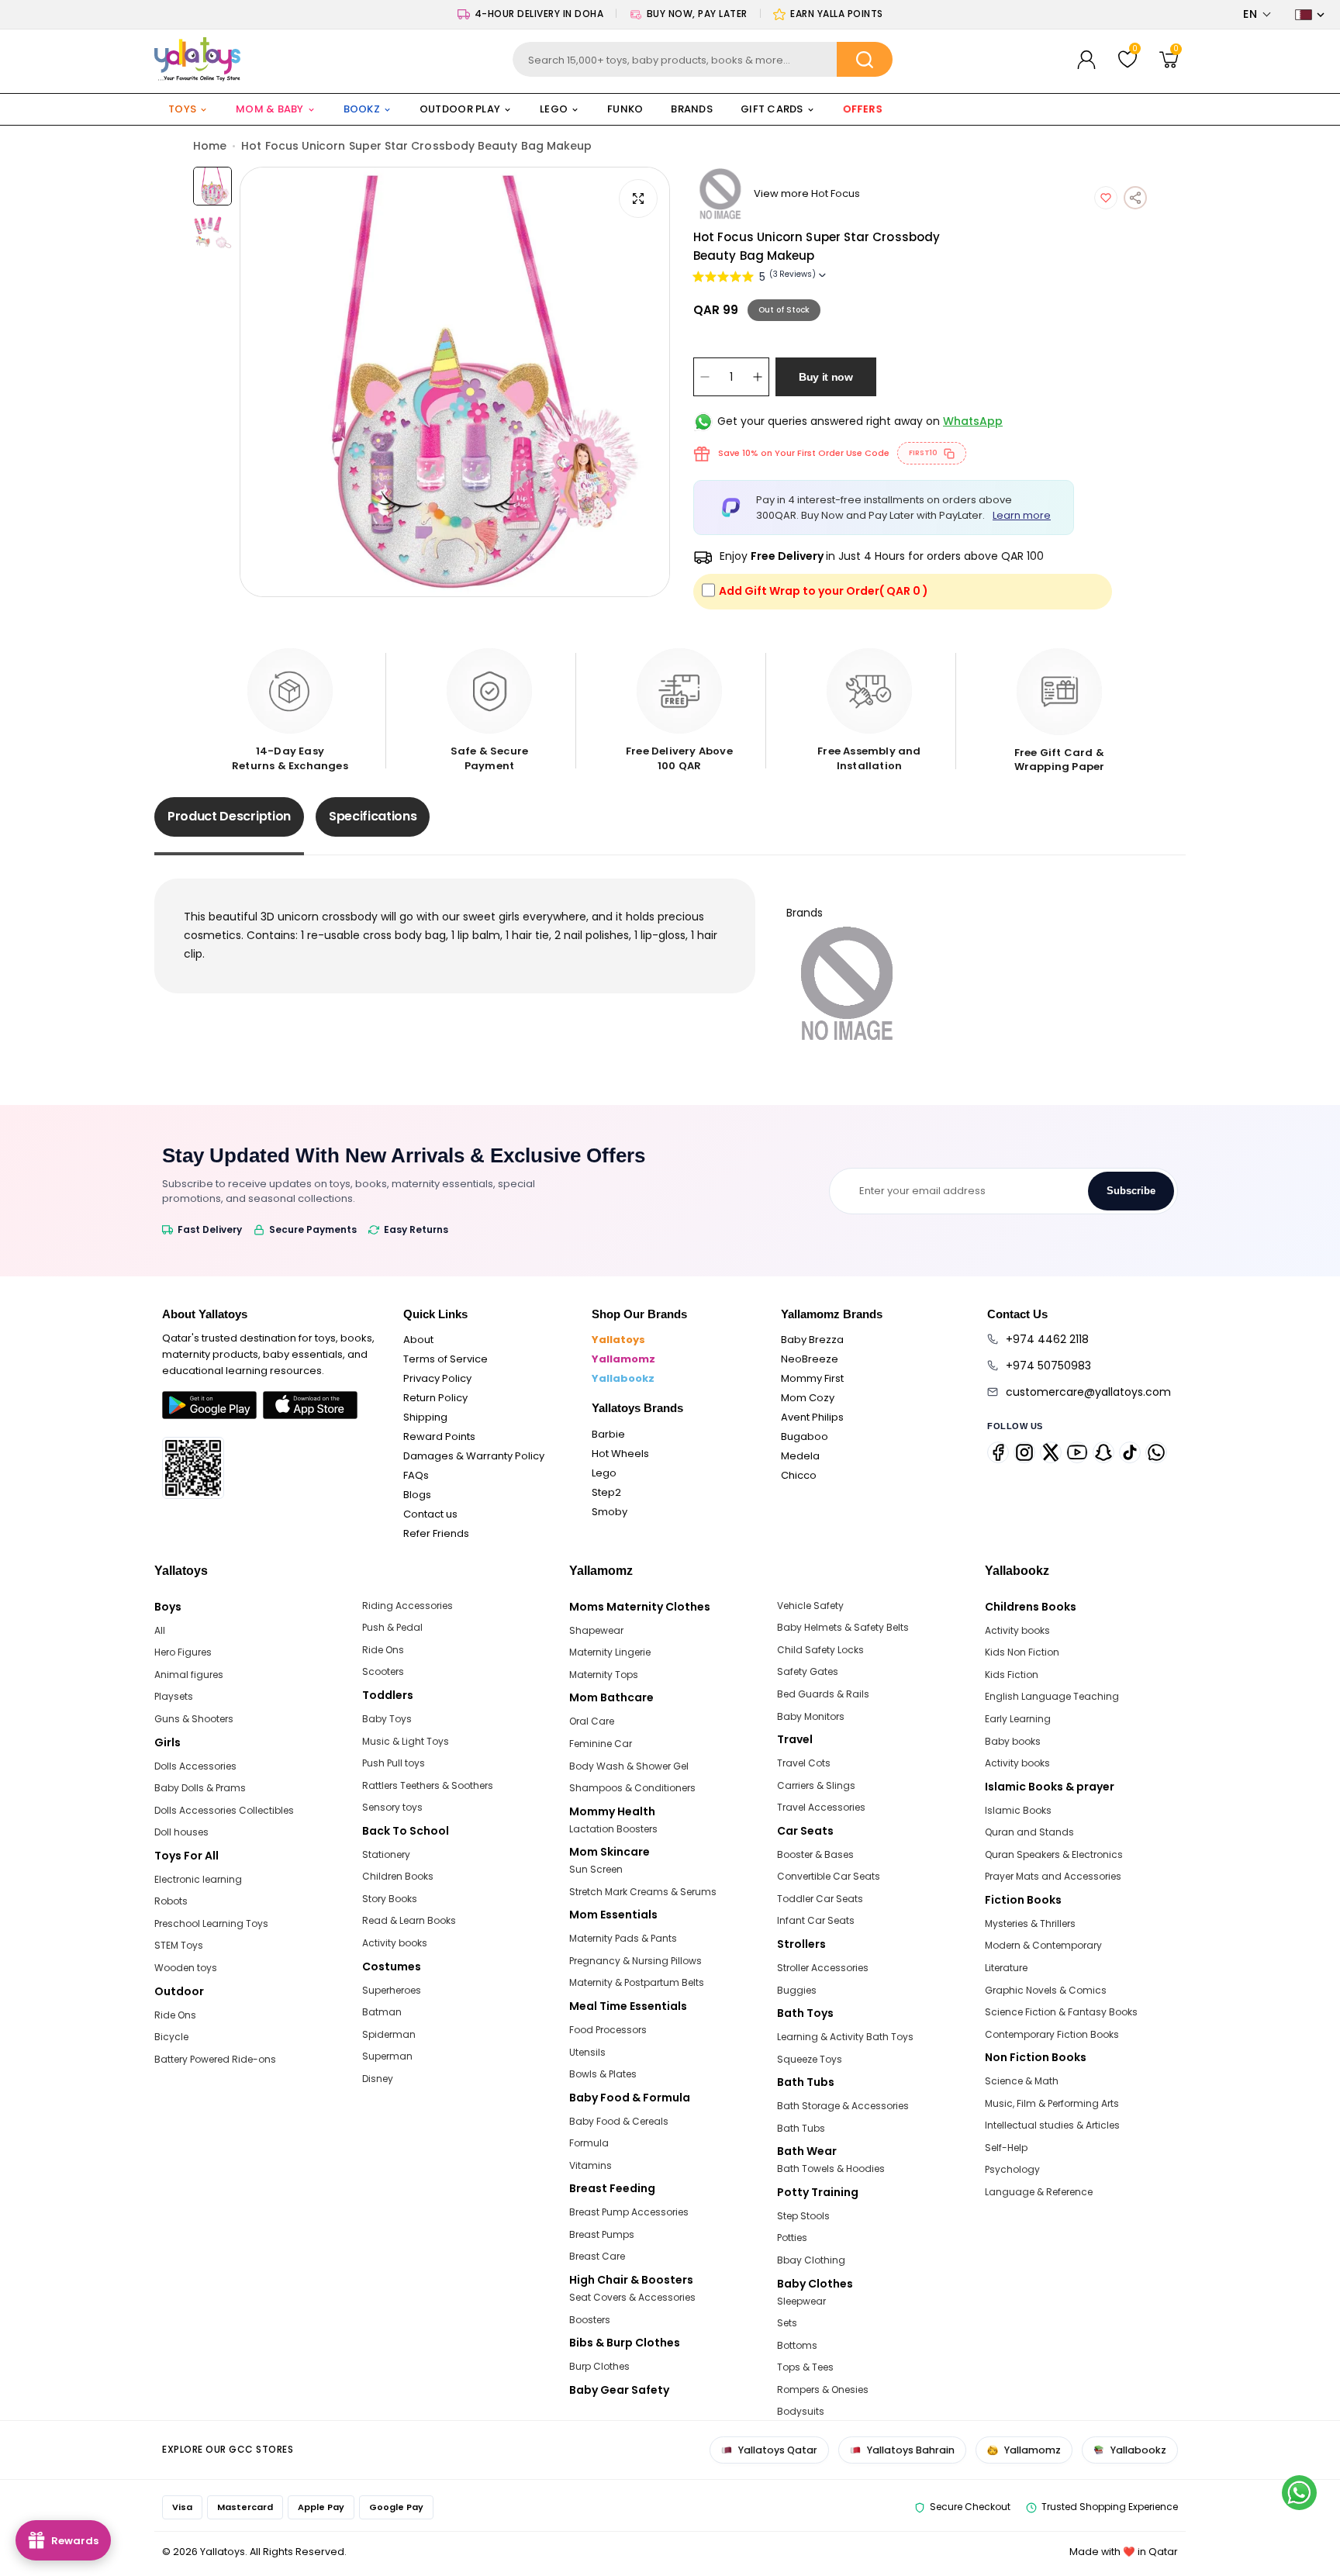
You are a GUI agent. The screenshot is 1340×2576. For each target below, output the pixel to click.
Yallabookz (623, 1378)
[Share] (1135, 198)
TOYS (182, 109)
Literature (1006, 1968)
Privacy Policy (437, 1378)
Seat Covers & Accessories (632, 2297)
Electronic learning (198, 1879)
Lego (604, 1473)
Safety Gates (808, 1671)
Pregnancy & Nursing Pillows (635, 1961)
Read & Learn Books (409, 1920)
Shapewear (596, 1630)
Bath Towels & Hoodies (831, 2169)
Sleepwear (801, 2301)
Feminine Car (601, 1744)
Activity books (395, 1943)
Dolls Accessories (195, 1766)
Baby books (1013, 1741)
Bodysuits (801, 2411)
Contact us (430, 1514)
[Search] (865, 59)
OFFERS (863, 109)
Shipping (425, 1417)
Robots (171, 1901)
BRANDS (692, 109)
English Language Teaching (1052, 1696)
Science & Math (1022, 2081)
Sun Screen (596, 1869)
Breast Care (597, 2256)
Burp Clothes (599, 2366)
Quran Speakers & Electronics (1054, 1854)
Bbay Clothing (811, 2260)
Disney (378, 2079)
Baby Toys (387, 1719)
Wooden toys (186, 1968)
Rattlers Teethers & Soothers (428, 1785)
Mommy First (812, 1378)
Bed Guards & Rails (823, 1694)
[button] (1257, 14)
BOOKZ (362, 109)
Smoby (610, 1512)
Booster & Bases (815, 1854)
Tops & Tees (805, 2367)
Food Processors (608, 2030)
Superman (387, 2056)
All (160, 1630)
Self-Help (1006, 2148)
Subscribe (1131, 1191)
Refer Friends (436, 1533)
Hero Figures (183, 1652)
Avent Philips (812, 1417)
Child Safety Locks (820, 1650)
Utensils (587, 2052)
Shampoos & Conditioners (632, 1788)
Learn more (1022, 515)
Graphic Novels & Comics (1046, 1990)
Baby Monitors (811, 1716)
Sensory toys (392, 1807)
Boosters (590, 2320)
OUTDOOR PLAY (460, 109)
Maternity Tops (604, 1675)
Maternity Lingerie (610, 1652)
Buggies (797, 1990)
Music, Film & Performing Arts (1052, 2103)
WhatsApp (973, 421)
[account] (1086, 60)
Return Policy (435, 1398)
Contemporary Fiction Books (1052, 2034)
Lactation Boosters (613, 1829)
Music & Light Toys (406, 1741)
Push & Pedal (392, 1627)
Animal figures (189, 1675)
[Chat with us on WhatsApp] (1299, 2493)
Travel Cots (804, 1763)
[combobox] (703, 59)
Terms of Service (446, 1359)
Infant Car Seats (816, 1920)
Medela (800, 1456)
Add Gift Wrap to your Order (824, 591)
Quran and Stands (1029, 1832)
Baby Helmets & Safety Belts (843, 1627)
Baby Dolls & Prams (200, 1788)
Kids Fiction (1012, 1675)
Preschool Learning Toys (211, 1923)
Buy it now (826, 377)
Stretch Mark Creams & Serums (643, 1892)
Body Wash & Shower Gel (629, 1766)
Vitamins (591, 2165)
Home (210, 146)
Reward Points (439, 1436)
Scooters (383, 1671)
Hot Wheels (620, 1454)
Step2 (606, 1492)
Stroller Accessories (823, 1968)
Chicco (799, 1475)
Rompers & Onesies (823, 2390)
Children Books (398, 1876)
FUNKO (625, 109)
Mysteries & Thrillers (1030, 1923)
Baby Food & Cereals (619, 2121)
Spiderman (389, 2034)
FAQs (416, 1475)
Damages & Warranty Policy (474, 1456)
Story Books (390, 1899)
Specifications (373, 816)
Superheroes (392, 1990)
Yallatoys (618, 1340)
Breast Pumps (602, 2234)
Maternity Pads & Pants (623, 1938)
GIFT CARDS (772, 109)
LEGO (554, 109)
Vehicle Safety (810, 1606)
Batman (382, 2012)
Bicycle (171, 2037)
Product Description (229, 816)
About (418, 1340)
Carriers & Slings (816, 1785)
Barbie (608, 1434)
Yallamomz (623, 1359)
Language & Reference (1039, 2192)
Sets (787, 2323)
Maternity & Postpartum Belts (637, 1982)
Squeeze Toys (810, 2059)
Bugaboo (805, 1436)
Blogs (417, 1495)
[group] (455, 382)
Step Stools (803, 2216)
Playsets (174, 1696)
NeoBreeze (810, 1359)
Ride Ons (175, 2015)
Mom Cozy (808, 1398)
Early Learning (1018, 1719)
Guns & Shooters (194, 1719)
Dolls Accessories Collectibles (224, 1810)
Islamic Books (1018, 1810)
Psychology (1012, 2169)
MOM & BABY (270, 109)
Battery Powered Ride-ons (215, 2059)
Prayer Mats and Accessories (1053, 1876)
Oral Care (592, 1721)
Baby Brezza (812, 1340)
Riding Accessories (408, 1606)
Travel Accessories (821, 1807)
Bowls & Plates (603, 2074)
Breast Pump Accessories (629, 2212)
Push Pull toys (394, 1763)
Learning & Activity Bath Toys (845, 2037)
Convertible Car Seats (829, 1876)
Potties (792, 2238)
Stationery (386, 1854)
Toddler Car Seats (820, 1899)
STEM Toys (179, 1945)
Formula (589, 2143)
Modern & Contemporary (1043, 1945)
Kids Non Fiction (1022, 1652)
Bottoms (797, 2345)
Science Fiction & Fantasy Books (1061, 2012)
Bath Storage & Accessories (843, 2106)
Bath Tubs (801, 2128)
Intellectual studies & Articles (1052, 2125)
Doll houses (181, 1832)
